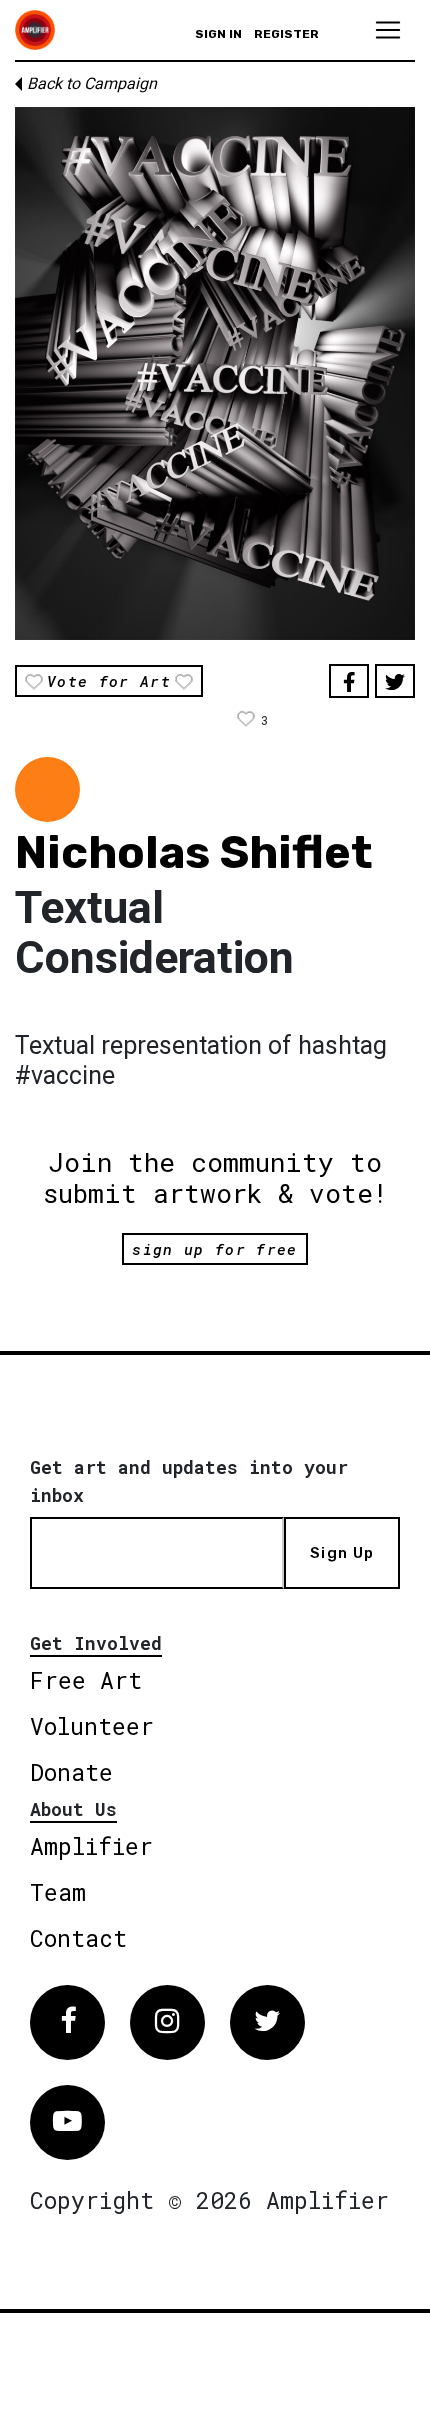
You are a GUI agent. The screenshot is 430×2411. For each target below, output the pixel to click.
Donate (71, 1772)
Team (58, 1892)
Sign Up (342, 1553)
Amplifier (91, 1846)
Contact (78, 1938)
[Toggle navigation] (388, 30)
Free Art (86, 1680)
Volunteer (92, 1726)
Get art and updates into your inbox (189, 1481)
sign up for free (214, 1249)
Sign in (218, 34)
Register (286, 34)
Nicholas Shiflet (194, 852)
